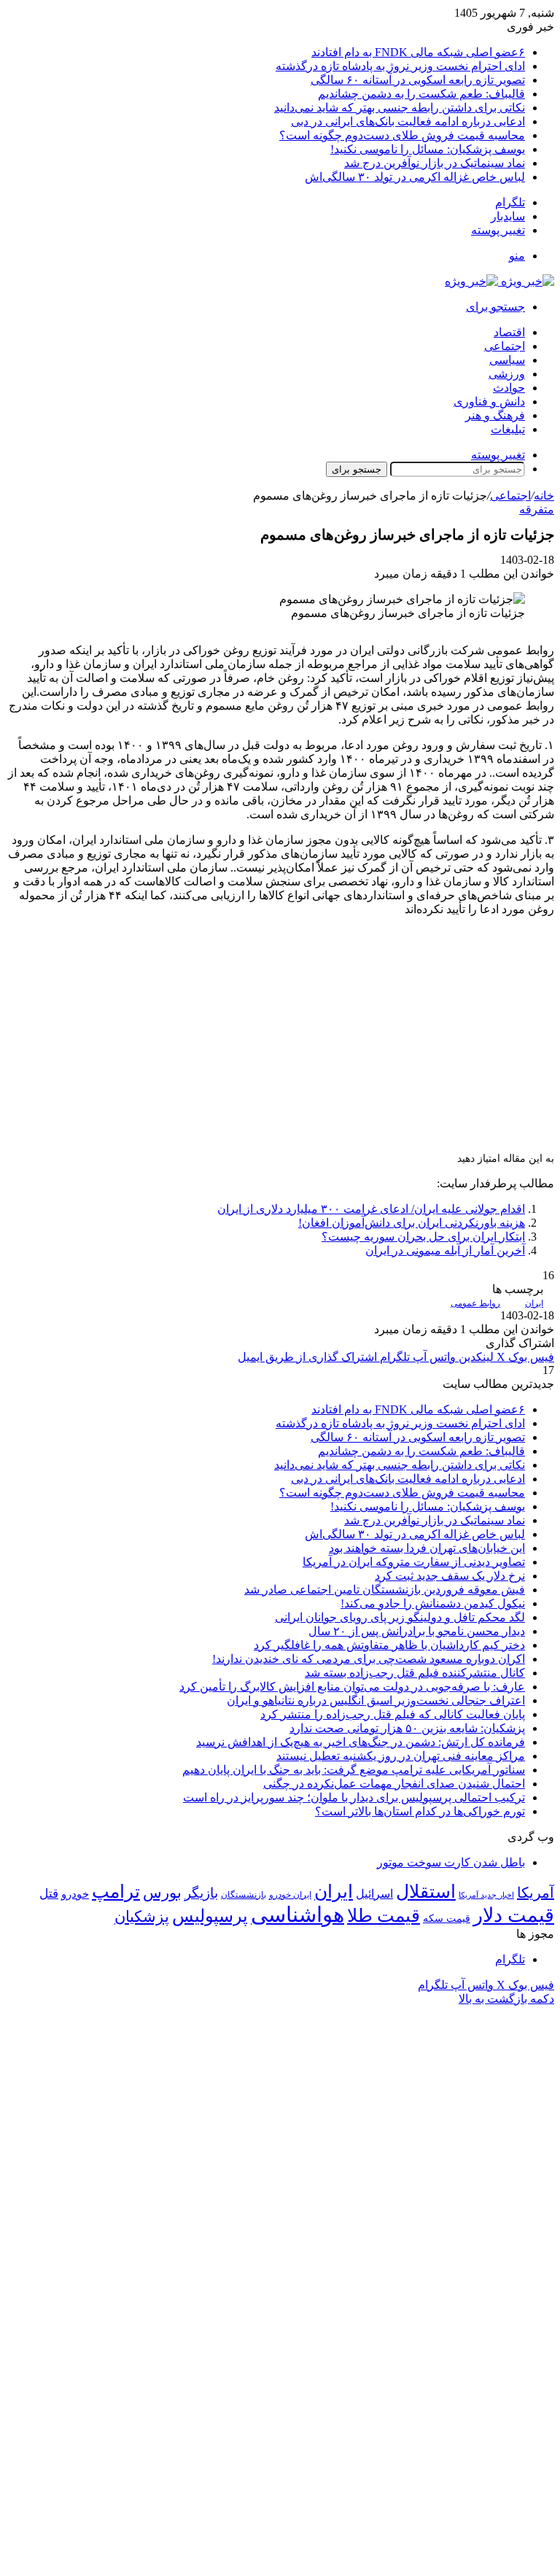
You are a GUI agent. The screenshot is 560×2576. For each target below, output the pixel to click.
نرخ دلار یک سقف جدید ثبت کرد (450, 1576)
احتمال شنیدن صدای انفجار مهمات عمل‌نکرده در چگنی (394, 1784)
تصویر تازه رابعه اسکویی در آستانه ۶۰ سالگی (418, 80)
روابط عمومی (475, 1303)
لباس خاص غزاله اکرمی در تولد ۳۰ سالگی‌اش (415, 177)
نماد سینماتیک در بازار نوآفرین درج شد (435, 163)
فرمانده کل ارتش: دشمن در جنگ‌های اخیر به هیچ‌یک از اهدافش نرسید (361, 1742)
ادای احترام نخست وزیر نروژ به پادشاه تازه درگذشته (400, 66)
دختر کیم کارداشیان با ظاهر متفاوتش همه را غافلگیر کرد (389, 1645)
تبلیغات (508, 429)
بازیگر (201, 1893)
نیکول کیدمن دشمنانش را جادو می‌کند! (433, 1603)
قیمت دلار (514, 1915)
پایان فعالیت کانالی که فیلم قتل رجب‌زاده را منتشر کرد (393, 1714)
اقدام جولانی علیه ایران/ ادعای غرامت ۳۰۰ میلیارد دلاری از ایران (371, 1209)
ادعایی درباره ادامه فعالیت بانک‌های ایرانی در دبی (408, 121)
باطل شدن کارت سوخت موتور (451, 1862)
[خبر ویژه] (499, 281)
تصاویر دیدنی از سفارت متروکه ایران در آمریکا (414, 1562)
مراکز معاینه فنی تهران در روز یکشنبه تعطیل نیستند (401, 1756)
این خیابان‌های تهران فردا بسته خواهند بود (427, 1548)
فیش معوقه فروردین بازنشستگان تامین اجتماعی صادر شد (385, 1590)
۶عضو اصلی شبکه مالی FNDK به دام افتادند (418, 52)
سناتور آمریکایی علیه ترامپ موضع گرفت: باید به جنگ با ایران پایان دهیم (354, 1770)
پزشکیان (142, 1917)
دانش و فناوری (489, 401)
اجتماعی (505, 346)
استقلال (426, 1892)
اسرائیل (374, 1894)
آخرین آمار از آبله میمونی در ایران (445, 1250)
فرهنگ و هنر (495, 415)
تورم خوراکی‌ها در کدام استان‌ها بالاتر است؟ (420, 1811)
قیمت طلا (384, 1916)
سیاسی (507, 360)
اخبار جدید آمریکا (486, 1895)
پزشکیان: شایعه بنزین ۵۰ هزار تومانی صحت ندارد (407, 1728)
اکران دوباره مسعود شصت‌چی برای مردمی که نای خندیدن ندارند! (369, 1659)
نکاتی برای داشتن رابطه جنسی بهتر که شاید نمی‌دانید (400, 108)
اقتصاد (509, 332)
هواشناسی (297, 1914)
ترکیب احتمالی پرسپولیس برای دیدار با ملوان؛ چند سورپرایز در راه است (354, 1797)
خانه (544, 496)
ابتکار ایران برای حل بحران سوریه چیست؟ (423, 1237)
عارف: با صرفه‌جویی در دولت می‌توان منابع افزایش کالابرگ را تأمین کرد (352, 1687)
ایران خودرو (290, 1895)
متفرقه (537, 509)
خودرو (75, 1894)
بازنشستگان (244, 1895)
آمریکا (536, 1893)
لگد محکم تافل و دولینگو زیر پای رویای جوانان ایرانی (400, 1617)
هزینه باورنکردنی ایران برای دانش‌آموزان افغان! (412, 1223)
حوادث (509, 388)
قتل (49, 1893)
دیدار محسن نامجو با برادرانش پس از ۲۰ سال (417, 1631)
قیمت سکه (447, 1919)
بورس (162, 1893)
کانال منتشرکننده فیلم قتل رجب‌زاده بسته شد (415, 1673)
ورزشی (507, 374)
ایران (534, 1303)
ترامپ (116, 1892)
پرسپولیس (210, 1916)
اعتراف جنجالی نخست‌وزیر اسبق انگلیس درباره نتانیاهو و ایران (376, 1700)
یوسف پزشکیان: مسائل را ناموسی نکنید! (428, 149)
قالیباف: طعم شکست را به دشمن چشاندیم (421, 94)
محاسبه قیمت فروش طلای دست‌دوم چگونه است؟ (402, 135)
